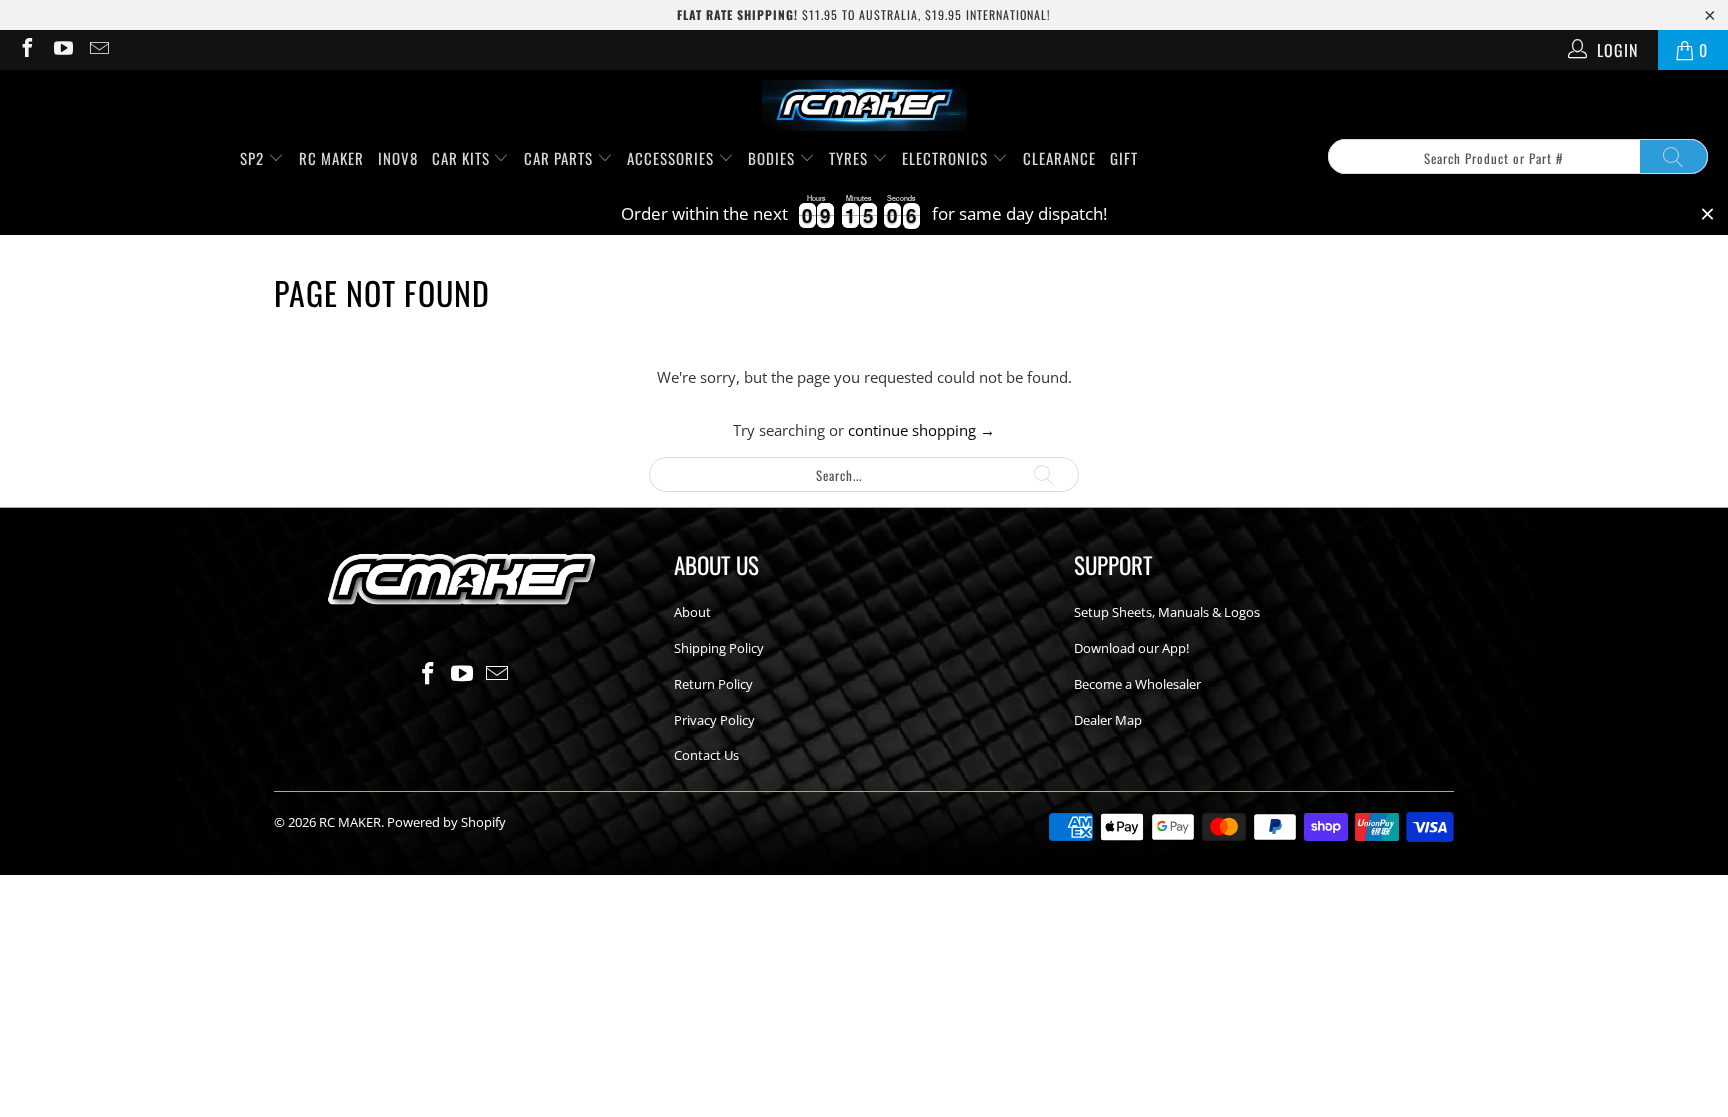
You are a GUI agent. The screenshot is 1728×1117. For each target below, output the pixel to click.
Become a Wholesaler (1137, 684)
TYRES (850, 158)
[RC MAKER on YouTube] (62, 50)
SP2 (254, 158)
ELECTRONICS (947, 158)
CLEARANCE (1059, 158)
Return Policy (713, 684)
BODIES (773, 158)
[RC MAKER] (864, 107)
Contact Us (706, 755)
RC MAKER (331, 158)
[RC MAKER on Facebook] (26, 50)
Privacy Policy (714, 720)
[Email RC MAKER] (98, 50)
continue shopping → (921, 430)
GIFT (1124, 158)
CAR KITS (463, 158)
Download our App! (1131, 648)
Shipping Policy (719, 648)
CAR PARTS (560, 158)
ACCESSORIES (672, 158)
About (692, 612)
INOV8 (398, 158)
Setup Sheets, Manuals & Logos (1167, 612)
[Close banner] (1707, 214)
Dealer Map (1108, 720)
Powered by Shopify (446, 822)
